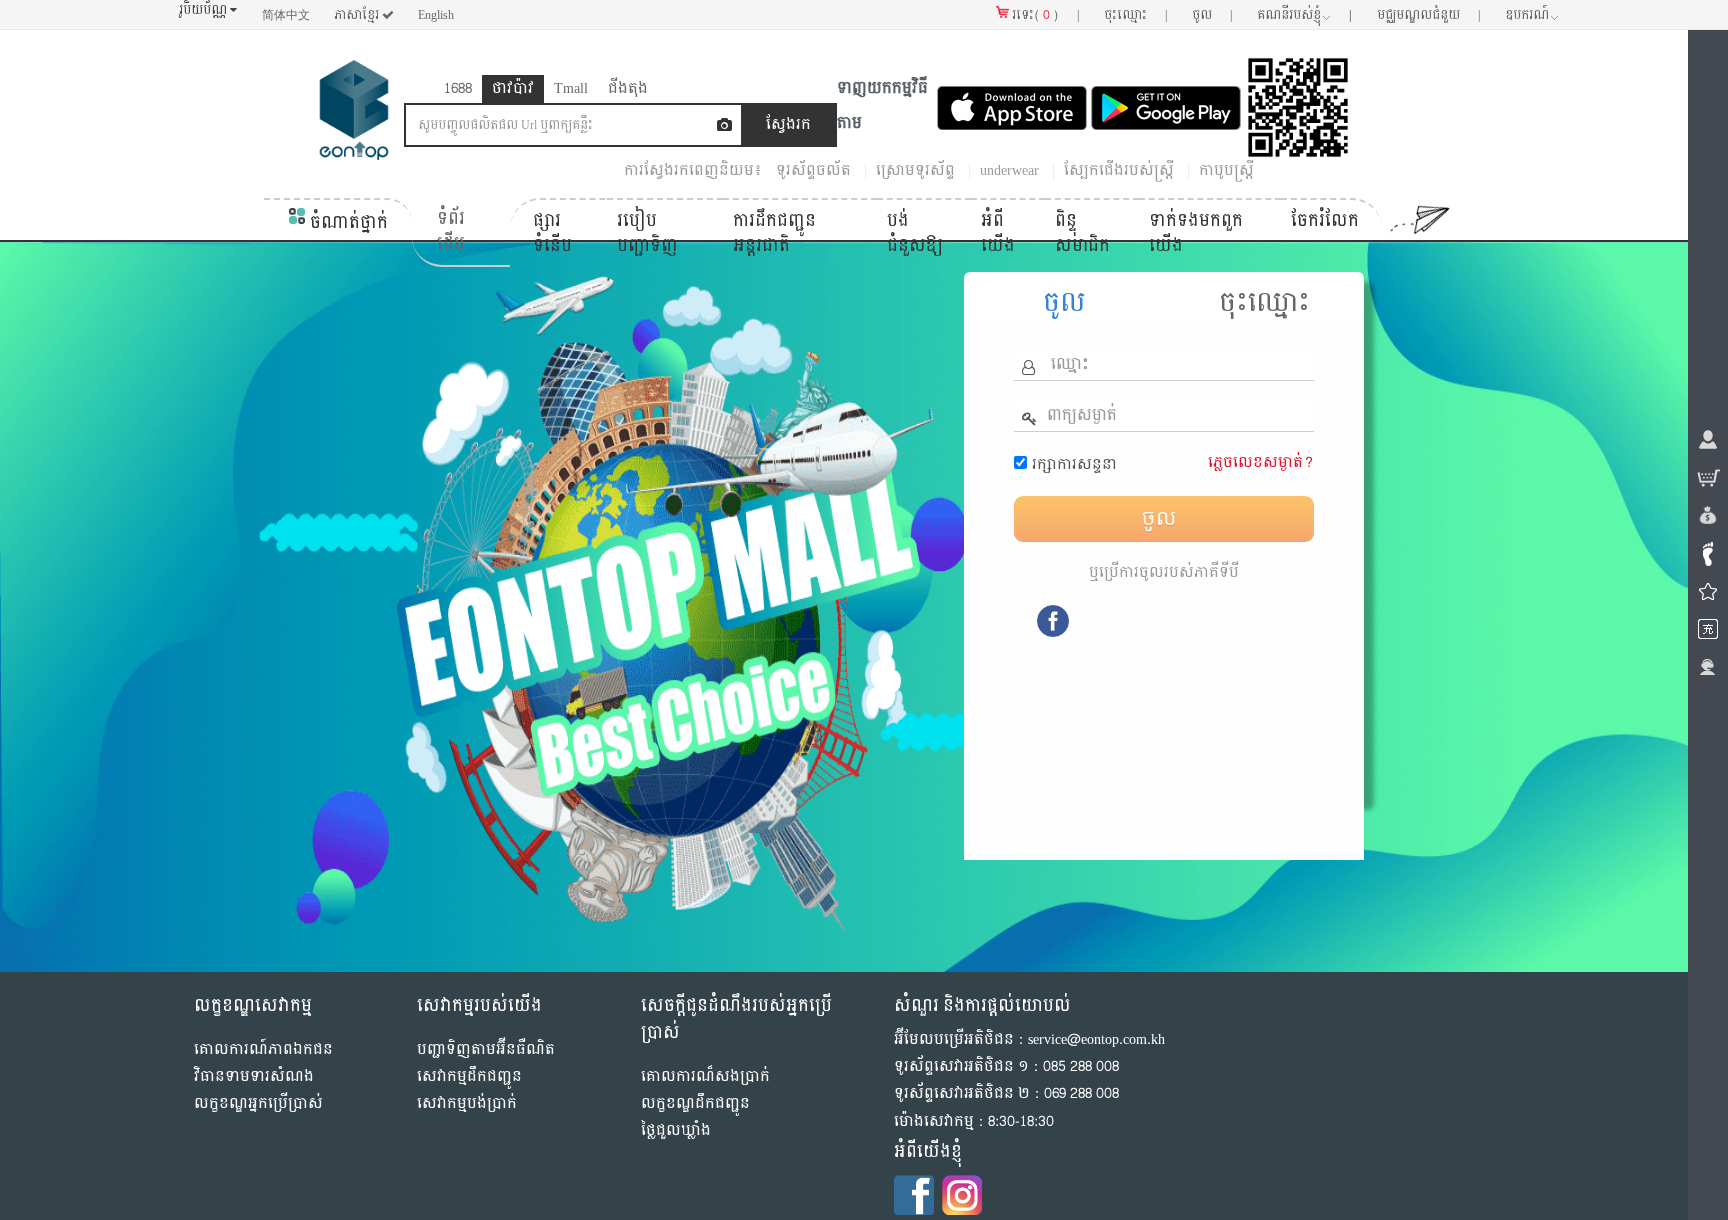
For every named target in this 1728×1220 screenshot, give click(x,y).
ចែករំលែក (1325, 220)
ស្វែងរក (788, 124)
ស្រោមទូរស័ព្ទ (915, 170)
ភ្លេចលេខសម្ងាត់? (1261, 462)
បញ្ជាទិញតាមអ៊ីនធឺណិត (486, 1049)
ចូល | (1212, 15)
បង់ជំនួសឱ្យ (915, 233)
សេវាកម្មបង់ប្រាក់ (467, 1103)
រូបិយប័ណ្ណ (204, 10)
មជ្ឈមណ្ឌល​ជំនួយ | (1428, 15)
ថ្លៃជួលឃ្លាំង (676, 1130)
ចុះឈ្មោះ (1264, 303)
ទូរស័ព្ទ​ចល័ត (813, 170)
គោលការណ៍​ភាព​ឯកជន (263, 1049)
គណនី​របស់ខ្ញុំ (1304, 15)
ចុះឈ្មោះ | (1135, 15)
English (436, 15)
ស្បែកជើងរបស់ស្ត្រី (1119, 170)
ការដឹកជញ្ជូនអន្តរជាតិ (774, 233)
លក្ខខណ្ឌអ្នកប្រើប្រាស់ (258, 1103)
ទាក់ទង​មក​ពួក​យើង (1196, 233)
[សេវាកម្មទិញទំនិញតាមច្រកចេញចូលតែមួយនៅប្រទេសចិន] (354, 114)
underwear (1009, 170)
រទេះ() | (1044, 15)
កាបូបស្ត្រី (1226, 170)
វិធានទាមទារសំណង (254, 1076)
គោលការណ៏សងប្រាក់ (705, 1076)
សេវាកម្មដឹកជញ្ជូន (469, 1076)
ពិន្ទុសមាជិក (1082, 233)
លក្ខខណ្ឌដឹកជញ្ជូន (695, 1103)
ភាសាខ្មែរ (358, 15)
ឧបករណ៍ (1527, 15)
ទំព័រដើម (451, 231)
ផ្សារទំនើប (552, 233)
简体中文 (286, 15)
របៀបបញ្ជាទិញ (647, 233)
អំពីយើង (998, 233)
